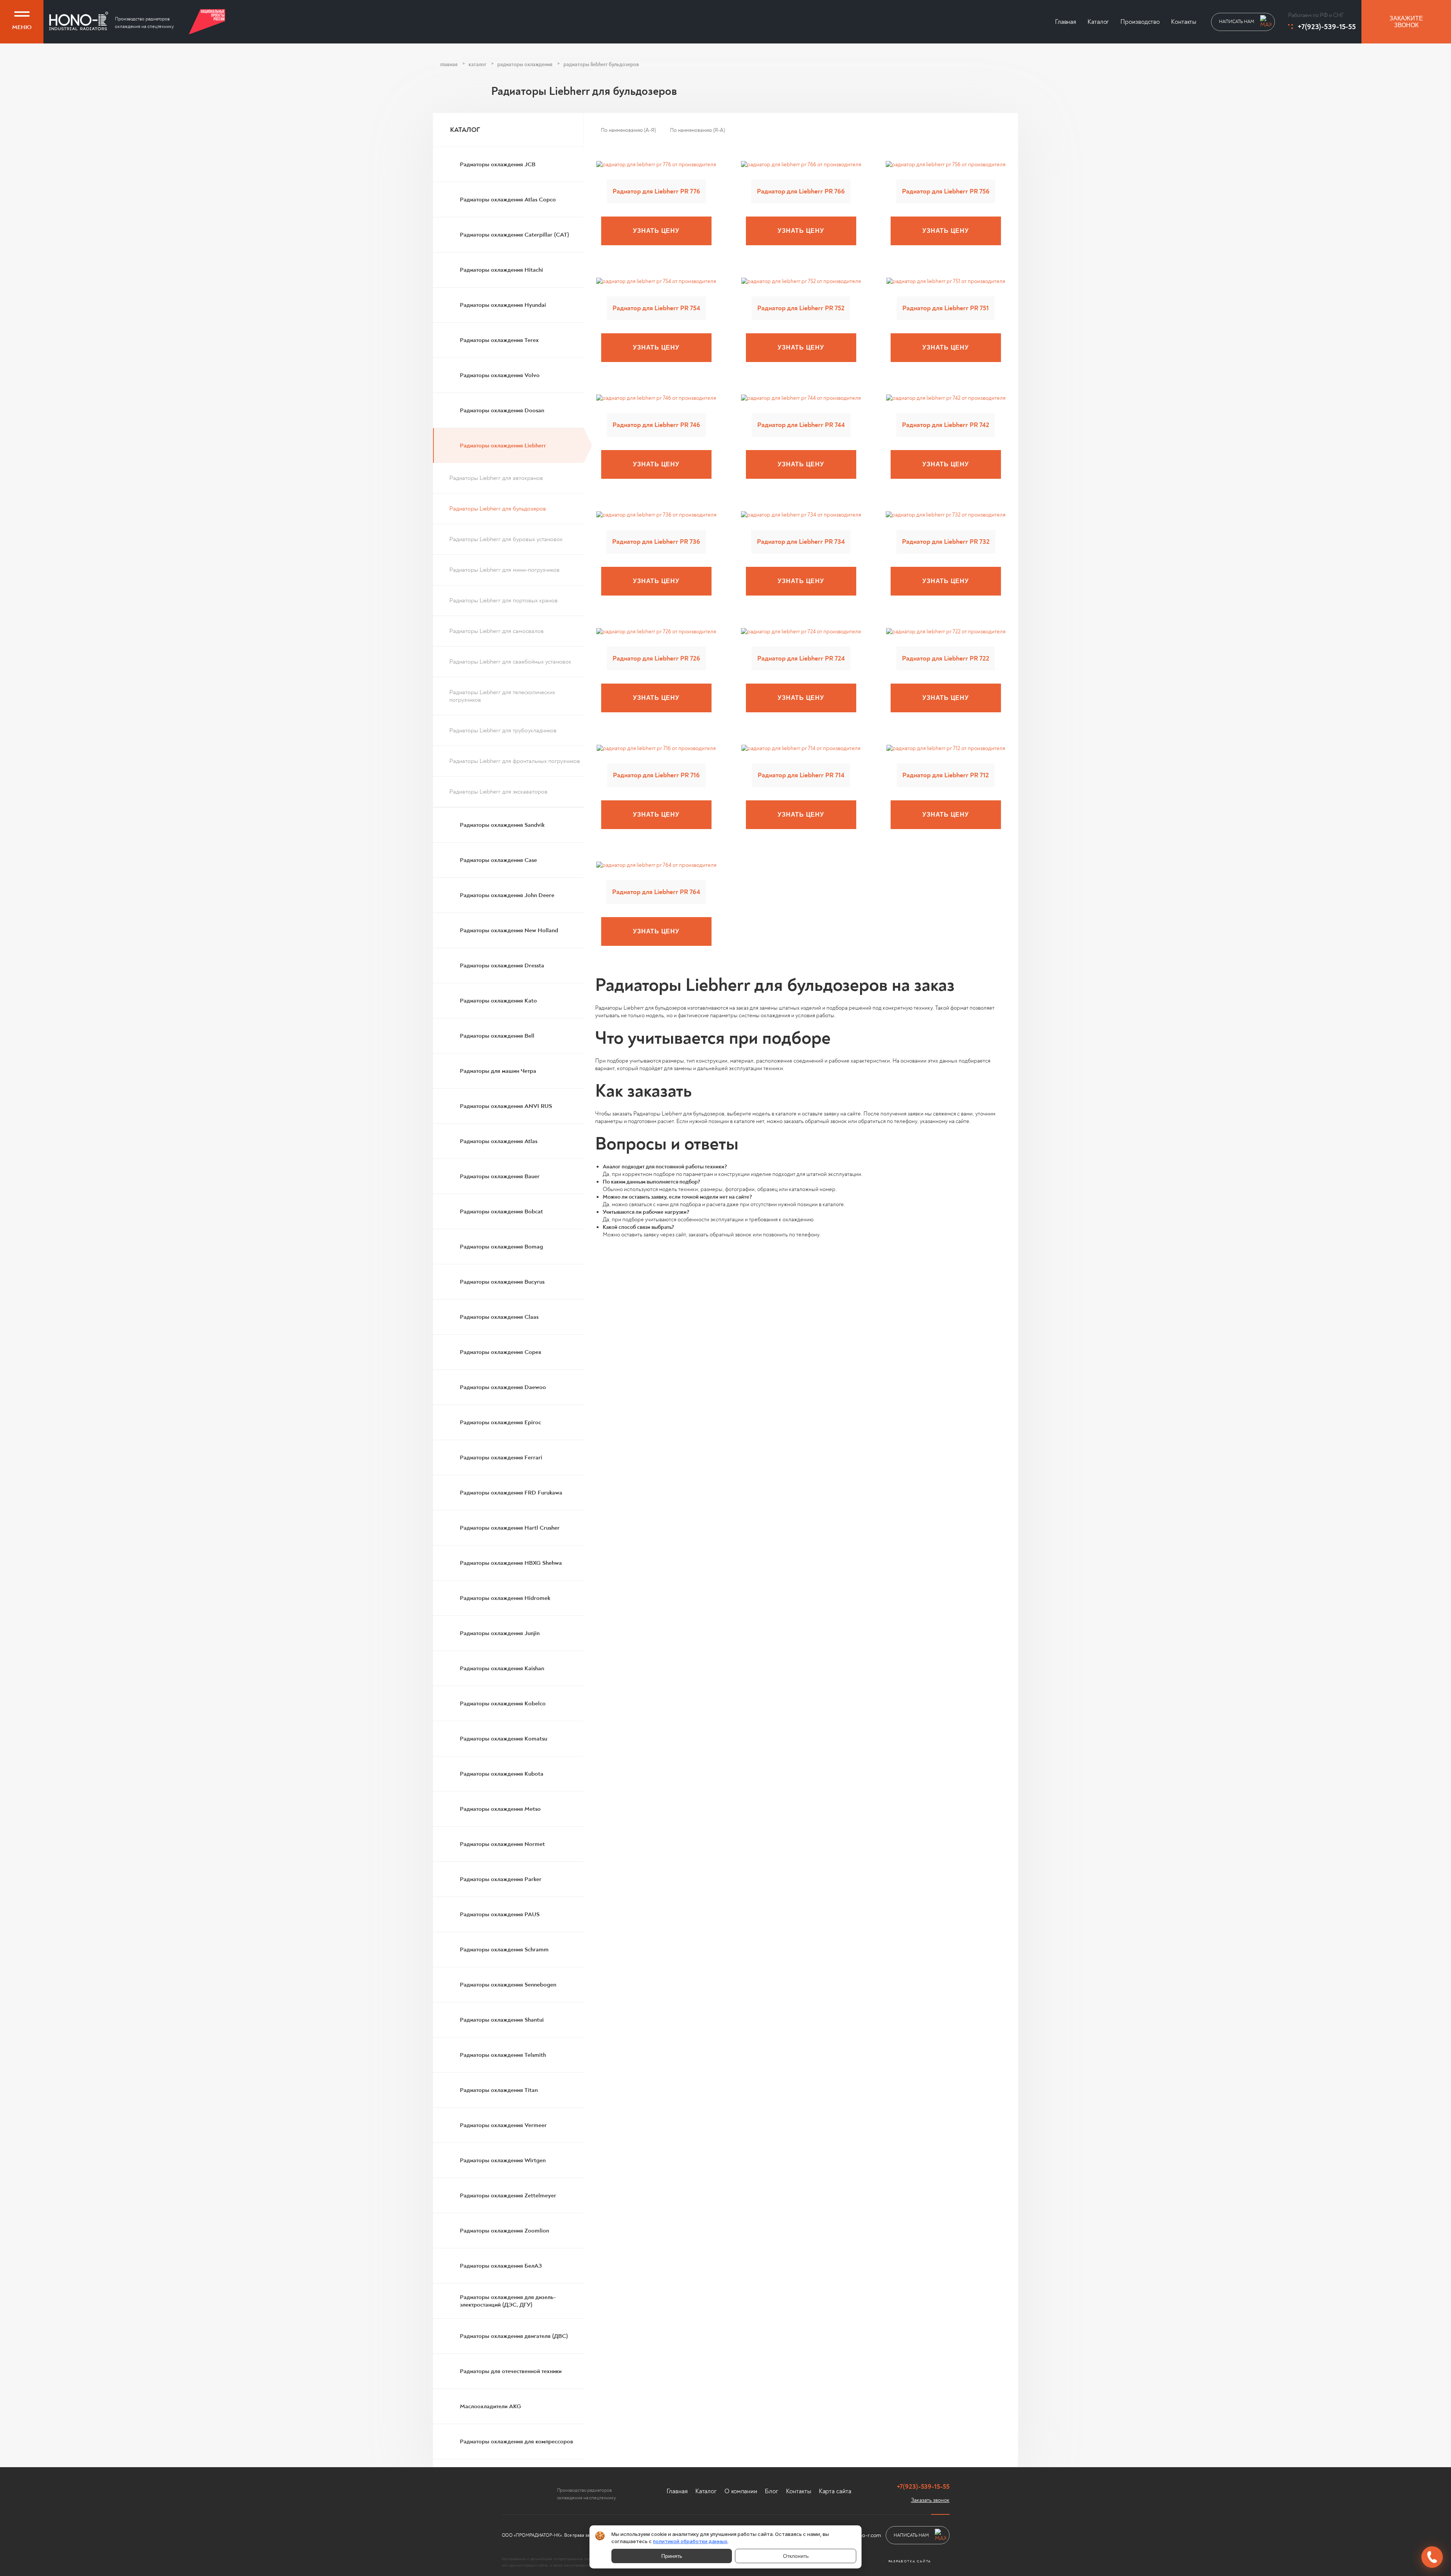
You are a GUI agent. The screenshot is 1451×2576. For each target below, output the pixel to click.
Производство (1140, 22)
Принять (672, 2556)
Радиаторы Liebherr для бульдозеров (498, 509)
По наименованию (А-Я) (628, 130)
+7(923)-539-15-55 (1327, 27)
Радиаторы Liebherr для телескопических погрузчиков (502, 696)
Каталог (1098, 22)
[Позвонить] (1432, 2557)
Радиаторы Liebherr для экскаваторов (498, 792)
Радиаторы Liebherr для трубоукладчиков (503, 730)
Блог (772, 2491)
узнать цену (656, 231)
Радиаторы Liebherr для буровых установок (506, 539)
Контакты (1184, 22)
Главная (1066, 22)
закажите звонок (1406, 22)
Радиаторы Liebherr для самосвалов (497, 631)
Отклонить (796, 2556)
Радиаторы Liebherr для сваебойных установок (510, 662)
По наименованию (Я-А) (698, 130)
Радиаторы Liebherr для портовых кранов (504, 600)
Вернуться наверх (73, 2548)
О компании (741, 2491)
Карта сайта (835, 2491)
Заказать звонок (930, 2500)
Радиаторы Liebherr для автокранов (496, 478)
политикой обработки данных (690, 2541)
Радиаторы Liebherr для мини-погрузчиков (504, 570)
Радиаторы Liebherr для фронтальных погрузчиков (515, 761)
